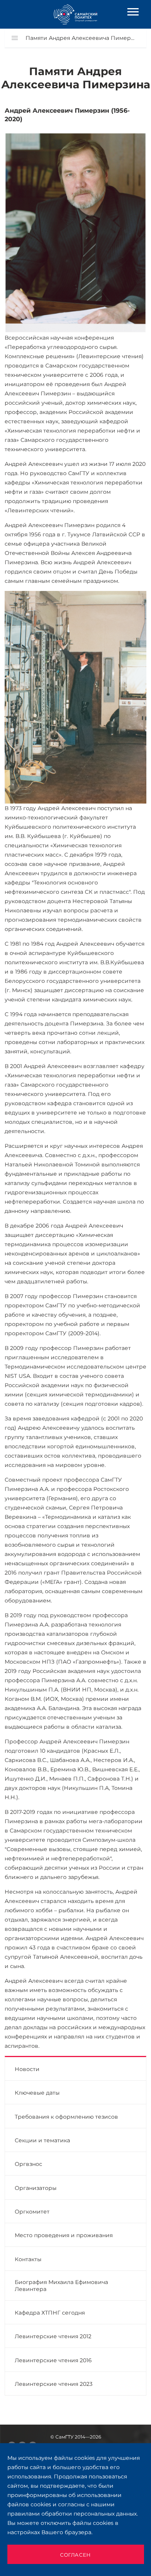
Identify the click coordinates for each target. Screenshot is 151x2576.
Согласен (75, 2555)
